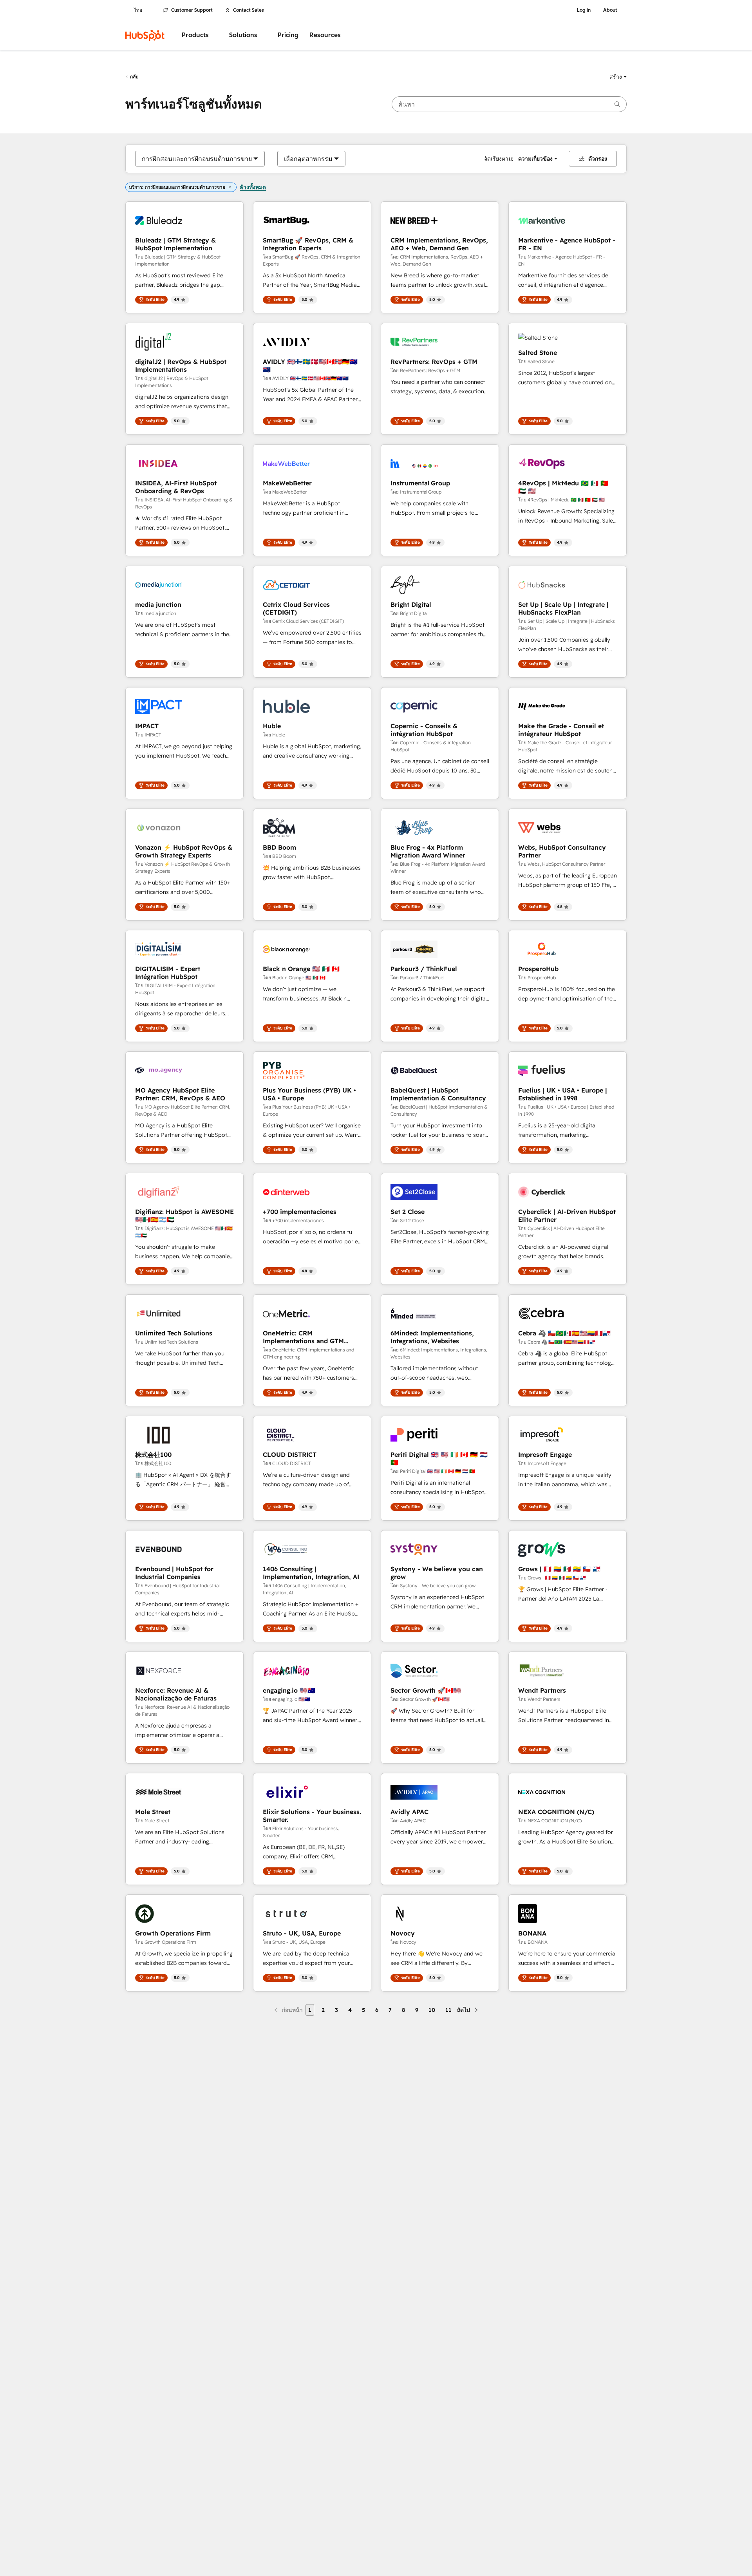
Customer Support (192, 10)
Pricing (288, 35)
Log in (584, 10)
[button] (618, 77)
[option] (197, 159)
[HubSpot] (145, 35)
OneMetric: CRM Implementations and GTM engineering (303, 1337)
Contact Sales (249, 10)
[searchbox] (509, 104)
